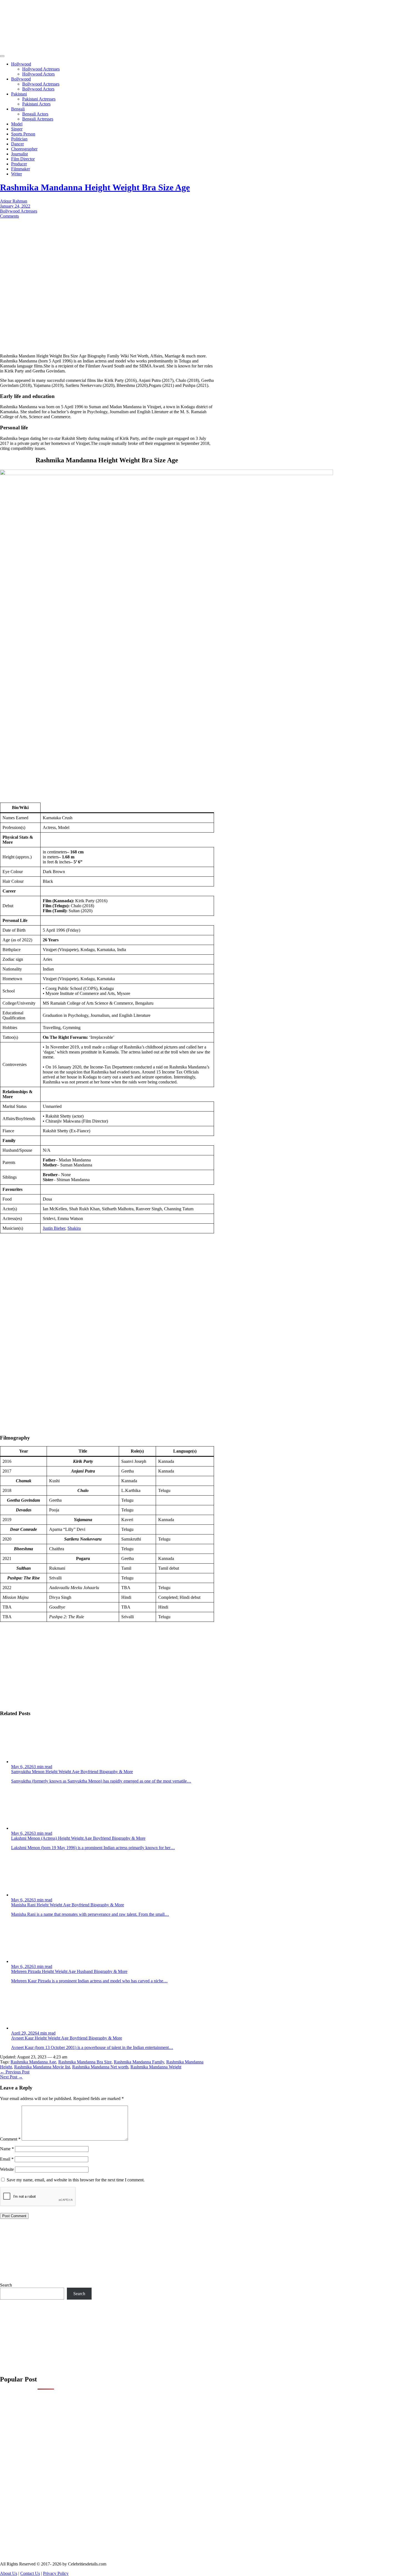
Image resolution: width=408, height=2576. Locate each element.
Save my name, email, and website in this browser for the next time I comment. (76, 2180)
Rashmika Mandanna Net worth (100, 2067)
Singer (17, 129)
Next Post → (11, 2077)
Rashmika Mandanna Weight (156, 2067)
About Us (9, 2573)
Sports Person (23, 134)
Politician (19, 139)
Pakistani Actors (36, 104)
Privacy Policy (56, 2573)
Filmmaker (21, 169)
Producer (19, 164)
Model (17, 124)
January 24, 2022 (15, 206)
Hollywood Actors (38, 74)
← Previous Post (15, 2072)
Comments (9, 216)
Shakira (74, 1228)
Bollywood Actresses (41, 84)
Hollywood (21, 64)
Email (7, 2159)
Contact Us (30, 2573)
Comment (10, 2139)
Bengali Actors (35, 114)
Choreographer (24, 149)
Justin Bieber (54, 1228)
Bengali (18, 109)
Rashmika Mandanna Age (33, 2062)
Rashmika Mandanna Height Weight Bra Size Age (95, 187)
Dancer (17, 144)
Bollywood (21, 79)
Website (7, 2169)
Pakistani (19, 94)
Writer (17, 174)
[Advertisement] (97, 39)
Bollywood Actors (38, 89)
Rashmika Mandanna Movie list (42, 2067)
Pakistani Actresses (39, 99)
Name (7, 2149)
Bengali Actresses (38, 119)
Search (6, 2285)
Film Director (23, 159)
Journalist (19, 154)
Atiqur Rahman (14, 201)
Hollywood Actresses (41, 69)
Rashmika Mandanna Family (139, 2062)
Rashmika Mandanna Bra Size (85, 2062)
